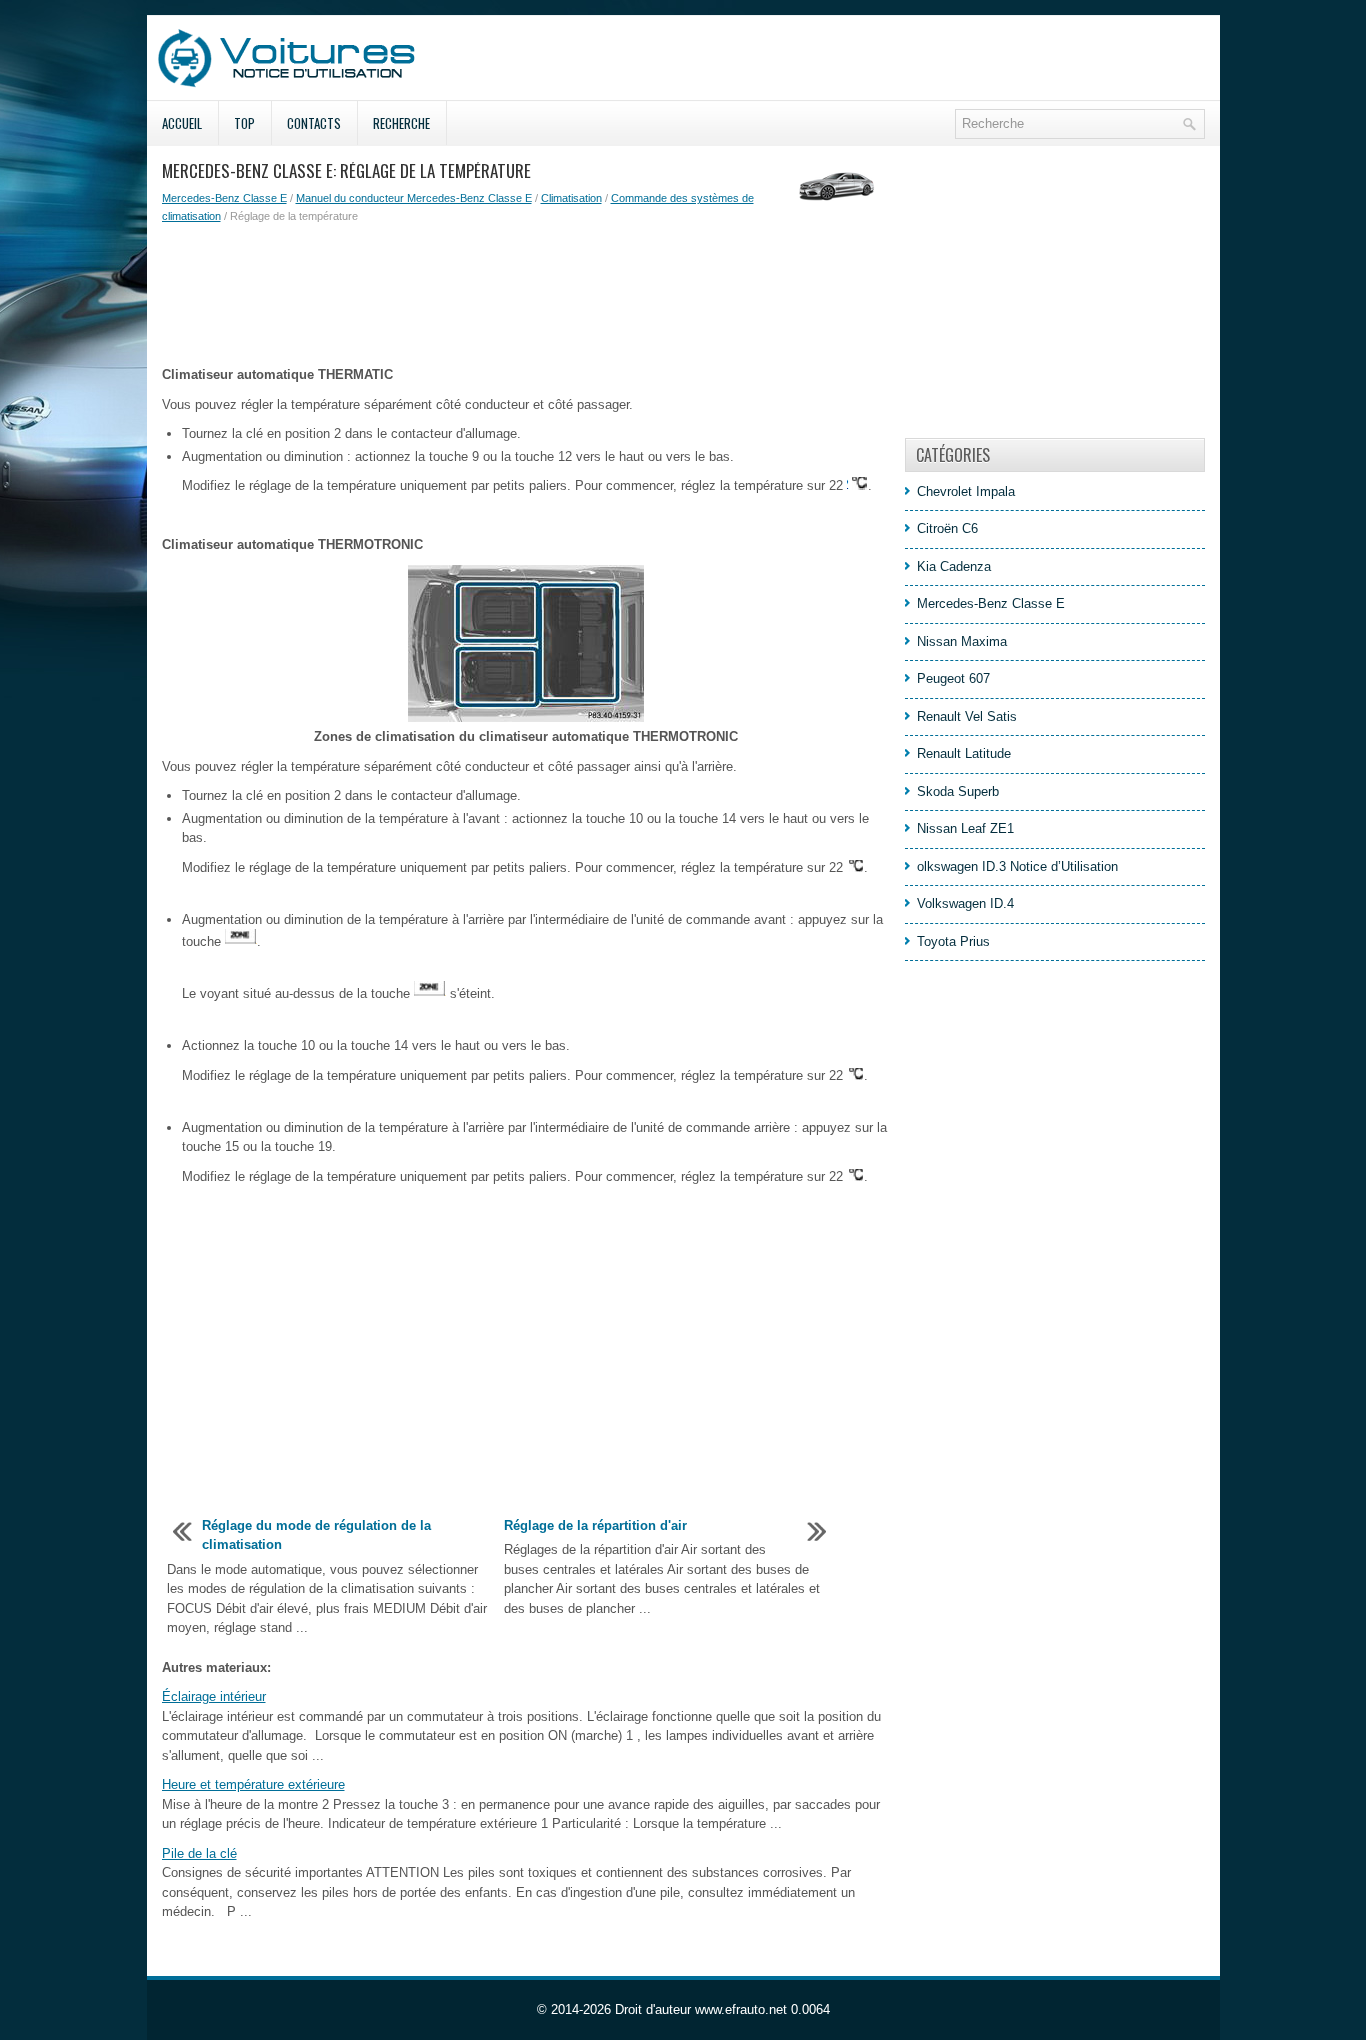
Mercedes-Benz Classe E (224, 198)
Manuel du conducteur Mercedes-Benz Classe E (414, 198)
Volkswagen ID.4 (965, 903)
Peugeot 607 (953, 678)
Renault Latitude (964, 753)
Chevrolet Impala (966, 491)
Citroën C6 (947, 528)
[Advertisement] (526, 295)
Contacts (314, 123)
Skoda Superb (958, 791)
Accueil (182, 123)
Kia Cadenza (954, 566)
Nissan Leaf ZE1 (965, 828)
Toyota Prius (953, 941)
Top (244, 123)
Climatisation (571, 198)
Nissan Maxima (962, 641)
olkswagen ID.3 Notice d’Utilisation (1017, 866)
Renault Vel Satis (967, 716)
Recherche (401, 123)
